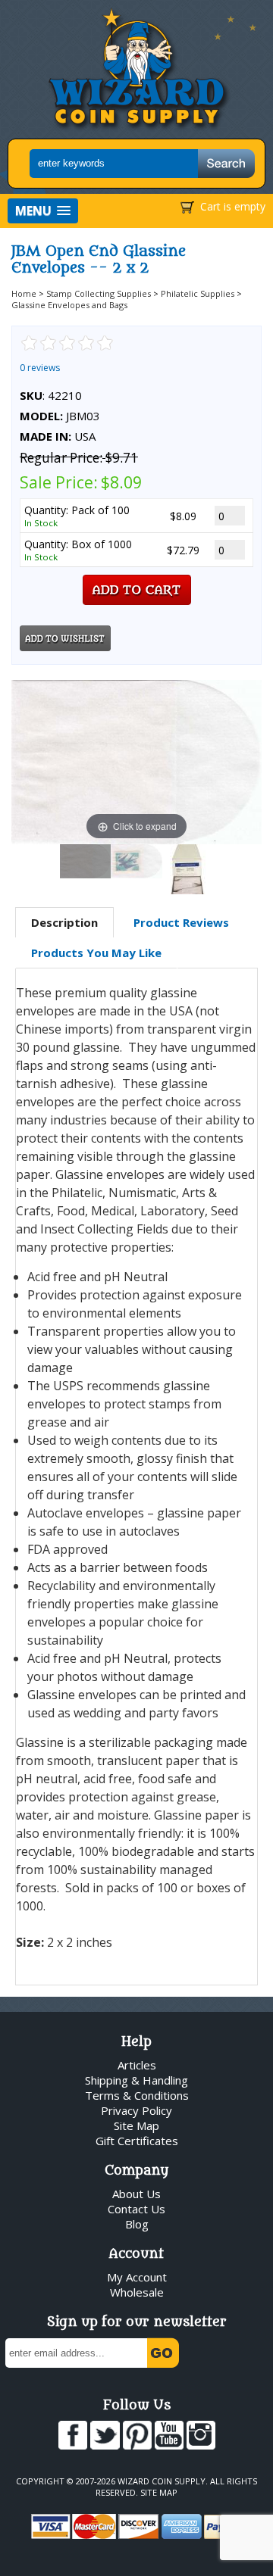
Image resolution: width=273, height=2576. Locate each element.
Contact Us (136, 2209)
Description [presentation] (64, 922)
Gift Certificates (137, 2141)
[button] (43, 211)
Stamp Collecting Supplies (99, 293)
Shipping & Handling (136, 2080)
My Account (137, 2277)
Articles (137, 2065)
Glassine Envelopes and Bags (69, 305)
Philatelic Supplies (198, 293)
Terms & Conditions (137, 2095)
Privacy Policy (136, 2110)
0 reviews (40, 368)
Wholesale (137, 2292)
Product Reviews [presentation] (181, 922)
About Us (136, 2194)
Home (24, 293)
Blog (137, 2224)
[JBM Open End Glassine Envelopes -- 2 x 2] (86, 861)
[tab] (64, 923)
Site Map (136, 2125)
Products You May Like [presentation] (96, 953)
